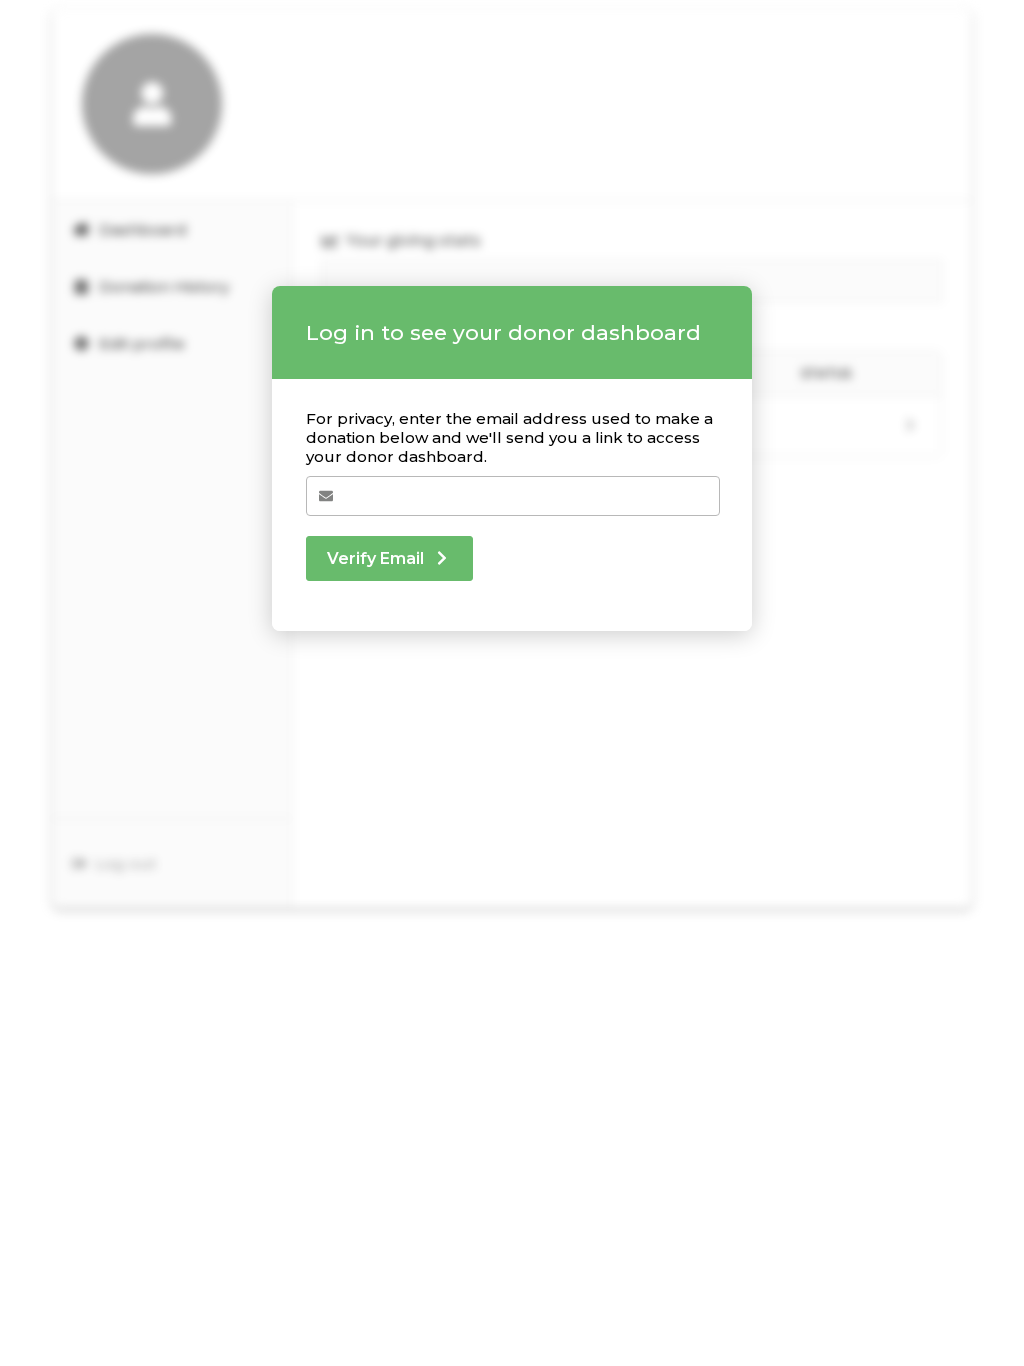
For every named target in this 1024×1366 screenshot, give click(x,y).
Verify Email (375, 558)
